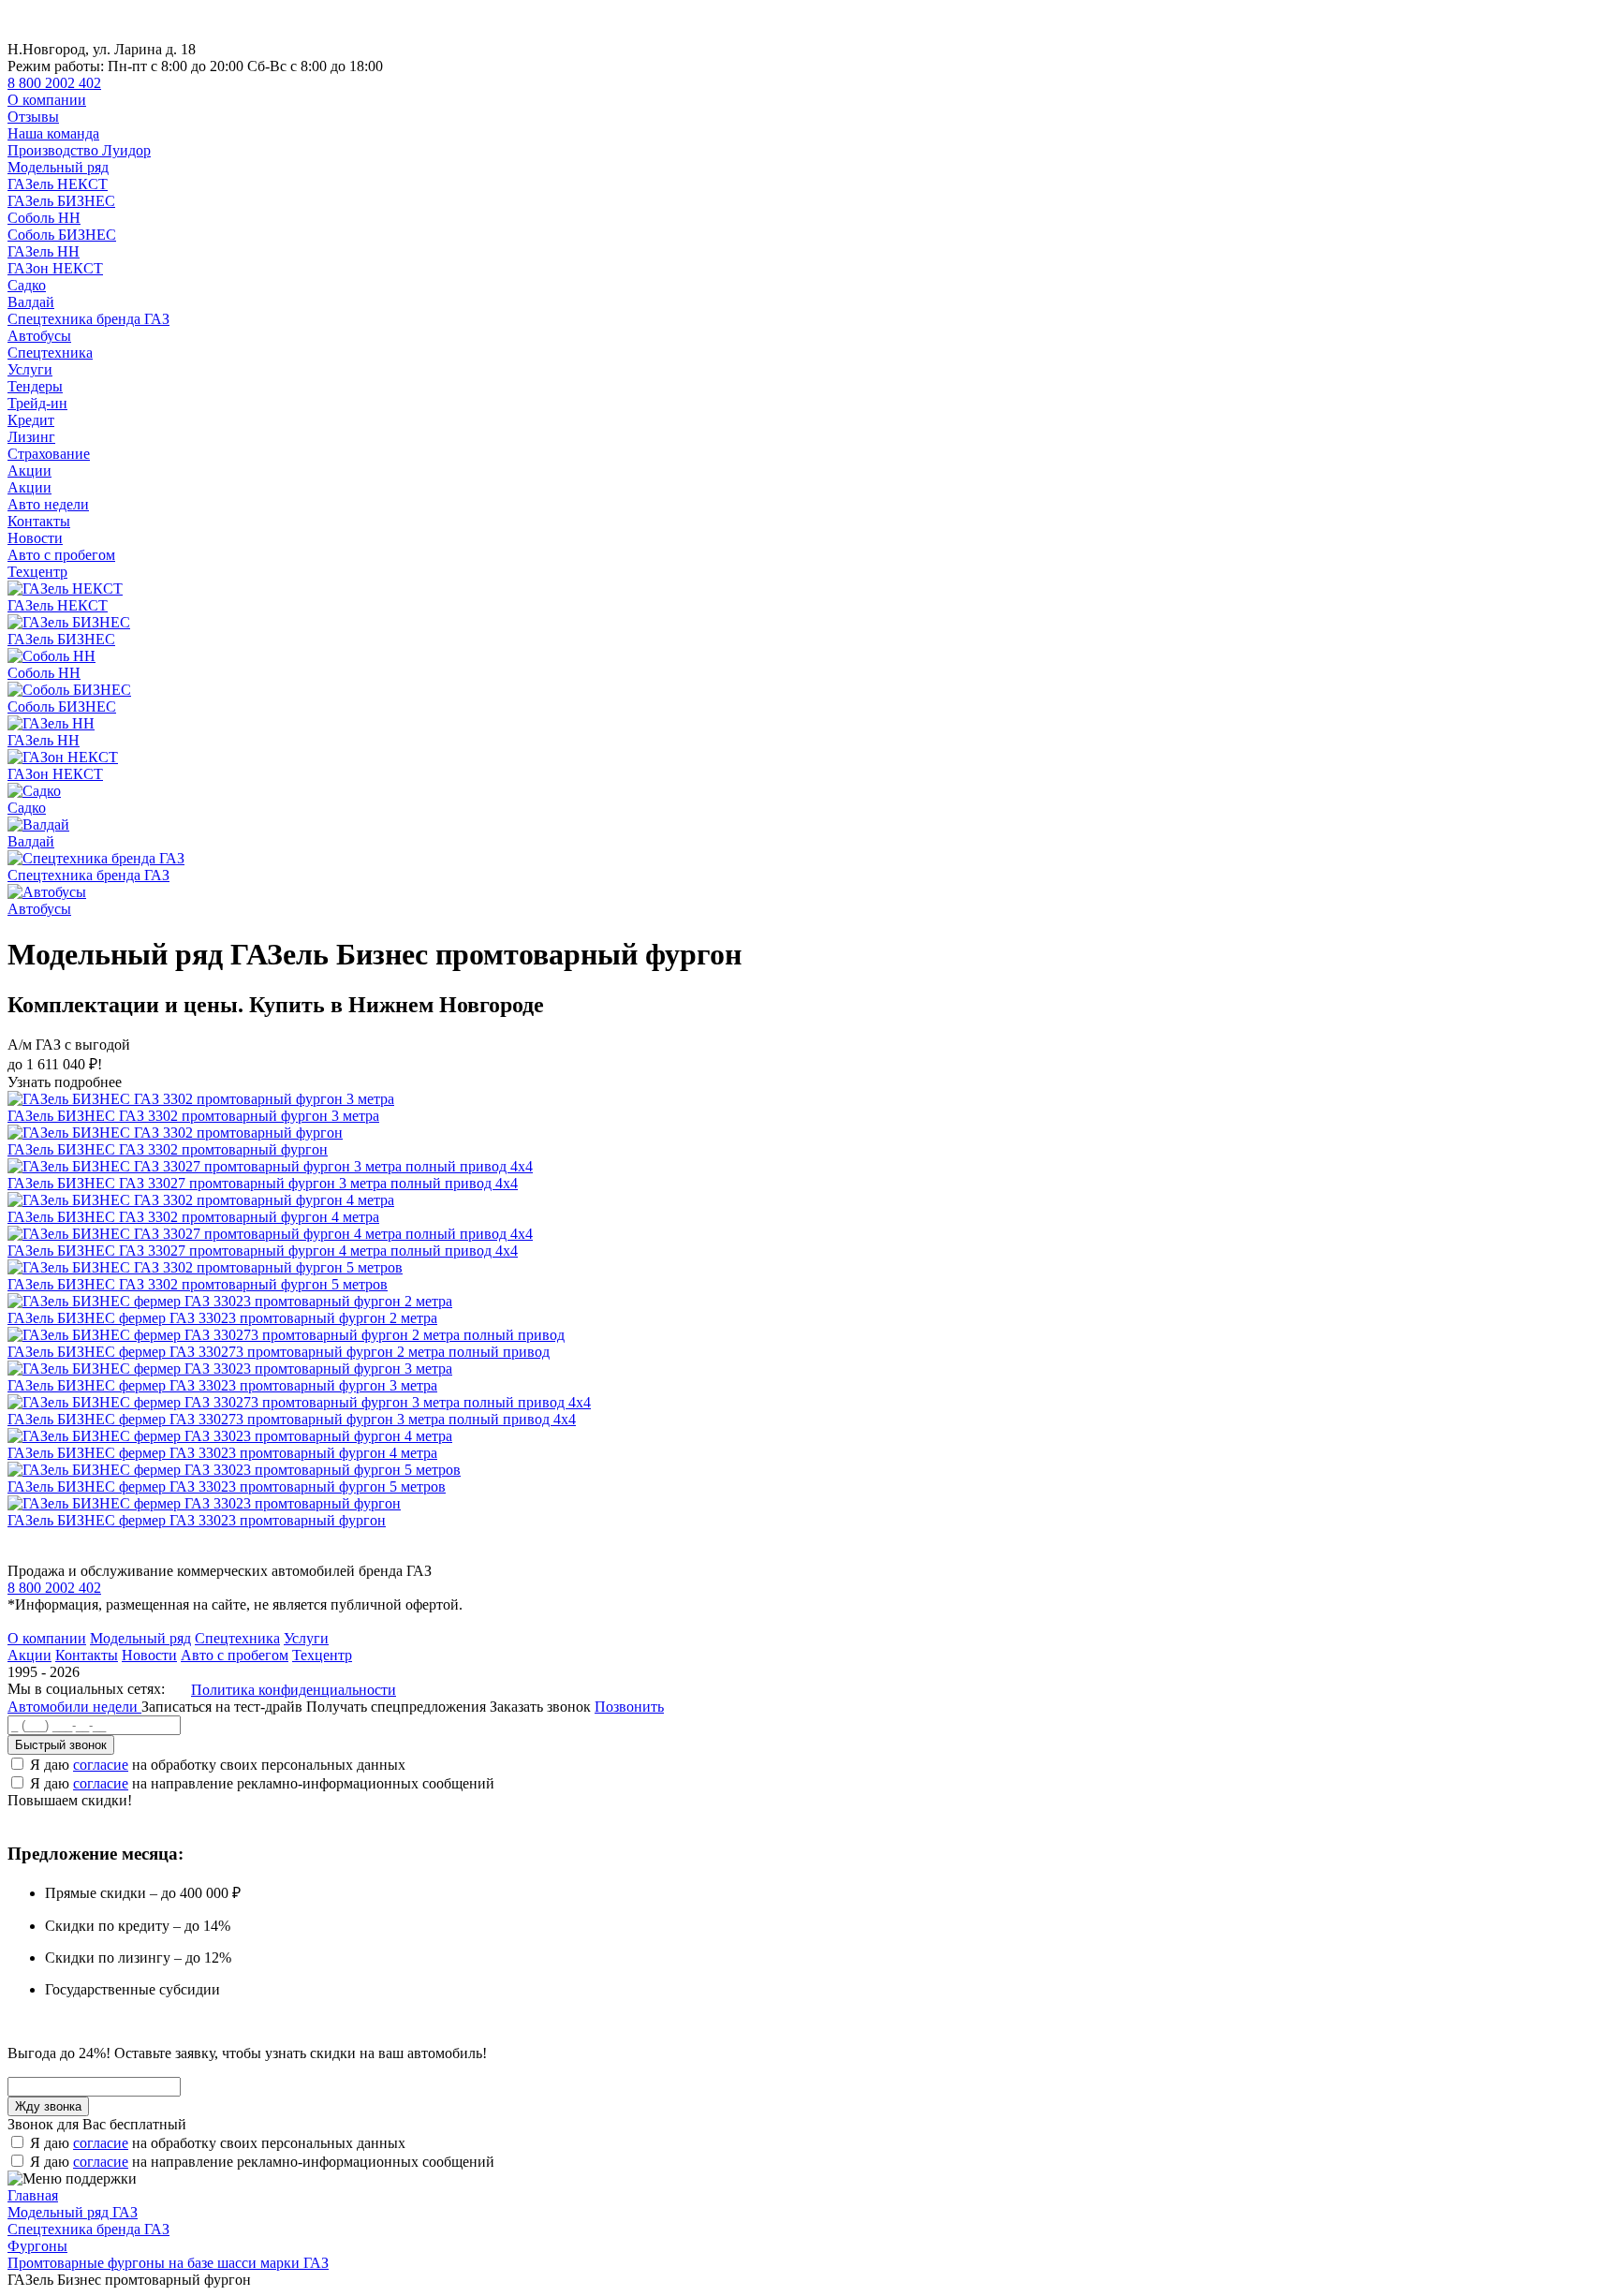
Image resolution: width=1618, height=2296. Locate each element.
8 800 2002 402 (54, 83)
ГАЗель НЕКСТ (58, 184)
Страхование (49, 454)
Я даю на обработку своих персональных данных (218, 1765)
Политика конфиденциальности (294, 1690)
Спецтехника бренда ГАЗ (88, 319)
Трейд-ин (37, 403)
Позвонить (629, 1707)
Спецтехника (50, 353)
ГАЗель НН (44, 251)
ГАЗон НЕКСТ (55, 268)
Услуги (30, 369)
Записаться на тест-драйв (224, 1707)
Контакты (39, 521)
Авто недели (48, 504)
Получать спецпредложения (398, 1707)
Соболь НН (44, 218)
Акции (29, 471)
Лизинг (31, 437)
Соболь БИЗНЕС (62, 235)
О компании (47, 100)
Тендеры (35, 386)
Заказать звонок (540, 1707)
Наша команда (53, 133)
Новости (35, 538)
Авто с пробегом (61, 555)
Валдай (31, 302)
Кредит (31, 420)
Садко (27, 285)
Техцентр (37, 572)
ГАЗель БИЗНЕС (61, 201)
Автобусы (39, 336)
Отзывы (33, 117)
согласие (101, 1765)
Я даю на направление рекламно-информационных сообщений (262, 1783)
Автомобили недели (74, 1707)
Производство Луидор (79, 150)
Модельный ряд (58, 167)
